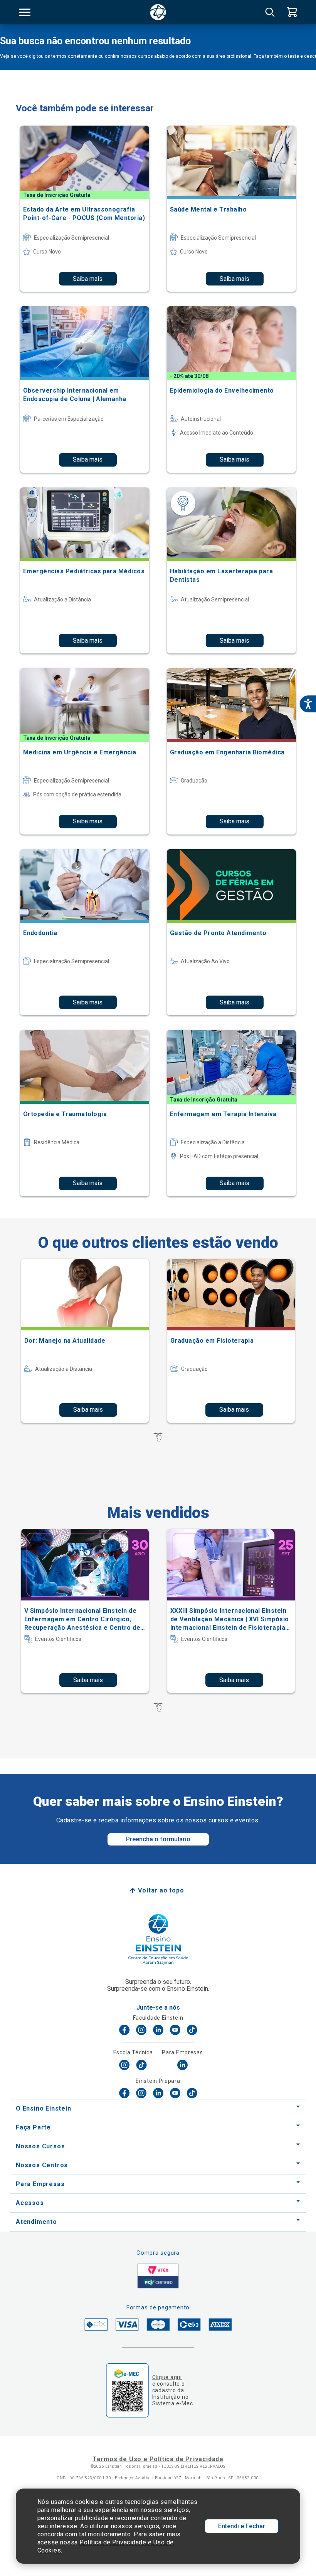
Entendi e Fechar (242, 2526)
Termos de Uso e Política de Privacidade (158, 2459)
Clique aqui (167, 2377)
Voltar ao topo (161, 1890)
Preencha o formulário (158, 1839)
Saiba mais (88, 279)
